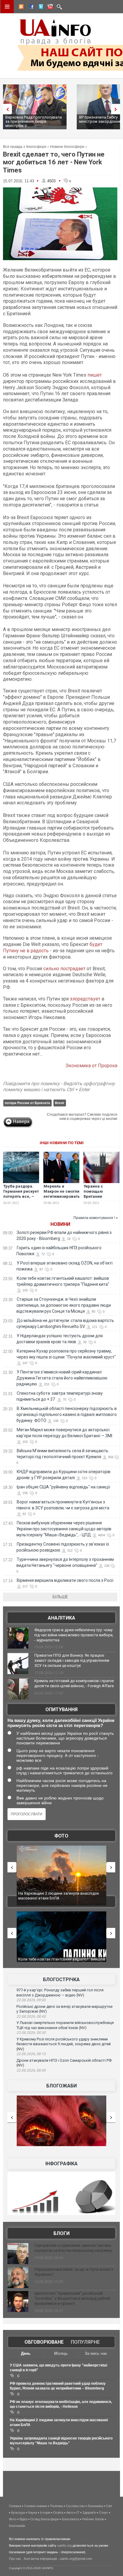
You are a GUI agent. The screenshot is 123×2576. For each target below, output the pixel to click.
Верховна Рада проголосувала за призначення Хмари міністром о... (34, 121)
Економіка (95, 2506)
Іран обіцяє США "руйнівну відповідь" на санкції (63, 1487)
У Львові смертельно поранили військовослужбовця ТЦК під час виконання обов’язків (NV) (65, 2025)
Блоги (61, 2233)
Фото (61, 1836)
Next (117, 109)
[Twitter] (40, 7)
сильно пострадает (64, 969)
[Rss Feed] (21, 7)
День (26, 2353)
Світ (109, 2506)
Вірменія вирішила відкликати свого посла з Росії (65, 1580)
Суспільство (75, 2506)
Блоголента (70, 2519)
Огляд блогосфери (45, 2519)
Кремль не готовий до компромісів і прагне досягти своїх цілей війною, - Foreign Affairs (74, 1683)
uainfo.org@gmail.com (76, 2559)
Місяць (61, 2353)
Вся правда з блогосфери (25, 147)
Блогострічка (61, 1980)
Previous (6, 109)
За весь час (96, 2353)
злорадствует (86, 999)
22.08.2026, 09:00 (31, 2000)
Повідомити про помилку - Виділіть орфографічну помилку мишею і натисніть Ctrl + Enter (59, 1087)
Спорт (103, 2513)
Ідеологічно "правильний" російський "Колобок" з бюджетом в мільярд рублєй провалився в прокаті (72, 2298)
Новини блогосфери (67, 147)
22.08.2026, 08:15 (31, 2054)
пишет (95, 375)
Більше (60, 1597)
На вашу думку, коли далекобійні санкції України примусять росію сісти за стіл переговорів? (61, 1723)
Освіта (58, 2513)
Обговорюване (44, 2342)
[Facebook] (30, 7)
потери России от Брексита (27, 1103)
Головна (15, 2506)
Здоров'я (89, 2513)
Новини (60, 1224)
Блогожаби (61, 2086)
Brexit (60, 1103)
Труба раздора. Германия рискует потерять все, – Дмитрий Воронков (21, 1196)
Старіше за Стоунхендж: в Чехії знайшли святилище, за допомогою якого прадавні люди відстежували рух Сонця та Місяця (64, 1305)
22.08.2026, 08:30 (31, 2033)
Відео (23, 2519)
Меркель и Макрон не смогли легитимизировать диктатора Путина (62, 1194)
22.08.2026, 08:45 (31, 2016)
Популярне (85, 2342)
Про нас (15, 2559)
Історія (45, 2513)
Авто (70, 2513)
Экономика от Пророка (91, 1066)
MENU (7, 7)
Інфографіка (61, 2164)
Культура (18, 2513)
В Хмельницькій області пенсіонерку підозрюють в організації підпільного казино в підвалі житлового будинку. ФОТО (67, 1414)
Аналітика (61, 1618)
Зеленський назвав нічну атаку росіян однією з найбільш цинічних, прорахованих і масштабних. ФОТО (68, 1898)
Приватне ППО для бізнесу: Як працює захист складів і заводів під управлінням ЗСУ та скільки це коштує (72, 1660)
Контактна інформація (40, 2559)
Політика (56, 2506)
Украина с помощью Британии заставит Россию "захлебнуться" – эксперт (101, 1199)
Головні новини (36, 2506)
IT (78, 2513)
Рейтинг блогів (93, 2519)
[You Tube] (49, 7)
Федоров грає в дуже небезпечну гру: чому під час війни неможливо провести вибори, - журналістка (74, 1635)
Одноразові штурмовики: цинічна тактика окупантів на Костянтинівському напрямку (73, 2248)
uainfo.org (64, 2545)
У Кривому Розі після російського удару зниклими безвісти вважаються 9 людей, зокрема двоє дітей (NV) (64, 2044)
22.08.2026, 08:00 (31, 2070)
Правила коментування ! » (96, 1218)
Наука (32, 2513)
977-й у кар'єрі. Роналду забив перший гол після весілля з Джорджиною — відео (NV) (60, 1993)
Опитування (61, 1710)
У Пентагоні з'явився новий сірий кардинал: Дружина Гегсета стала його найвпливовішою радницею (62, 1378)
